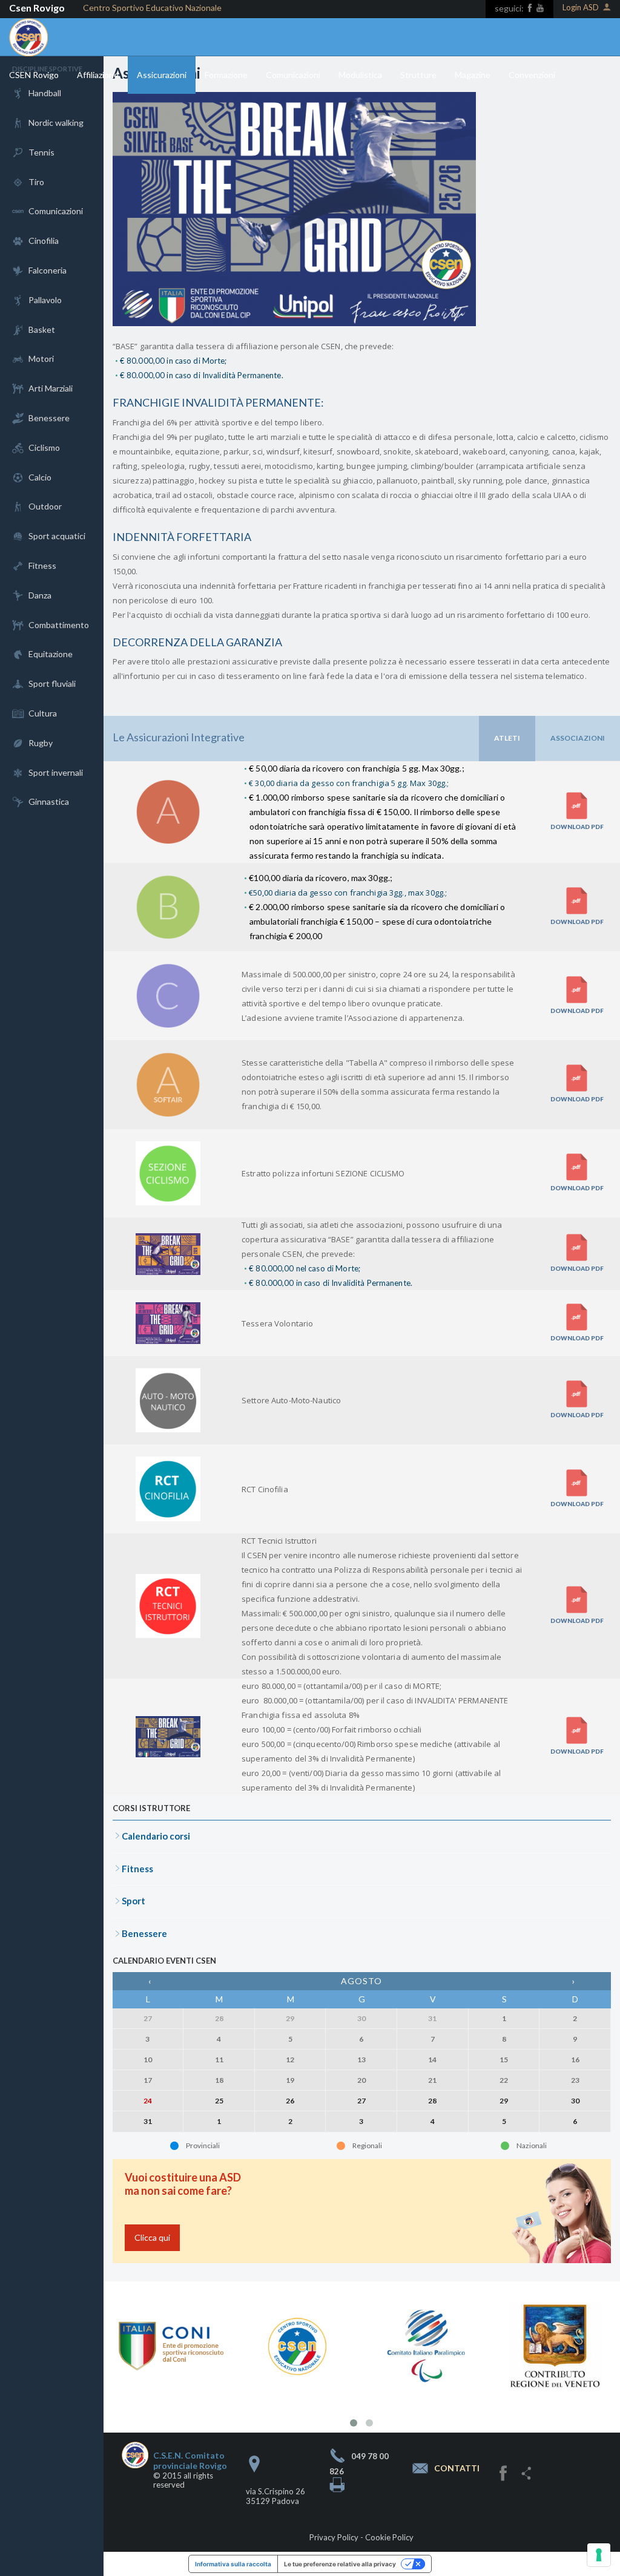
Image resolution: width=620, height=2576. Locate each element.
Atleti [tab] (507, 738)
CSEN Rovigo (34, 75)
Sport (134, 1901)
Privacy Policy (334, 2537)
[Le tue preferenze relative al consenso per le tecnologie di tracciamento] (599, 2555)
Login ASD (581, 8)
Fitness (137, 1869)
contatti (457, 2469)
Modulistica (360, 75)
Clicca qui (152, 2237)
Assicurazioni (162, 75)
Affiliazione (98, 75)
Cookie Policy (389, 2537)
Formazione (226, 75)
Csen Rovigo (37, 8)
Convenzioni (532, 75)
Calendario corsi (156, 1836)
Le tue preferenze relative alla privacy (340, 2564)
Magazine (473, 75)
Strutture (418, 75)
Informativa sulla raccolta (233, 2564)
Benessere (144, 1933)
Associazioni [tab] (578, 738)
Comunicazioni (293, 75)
